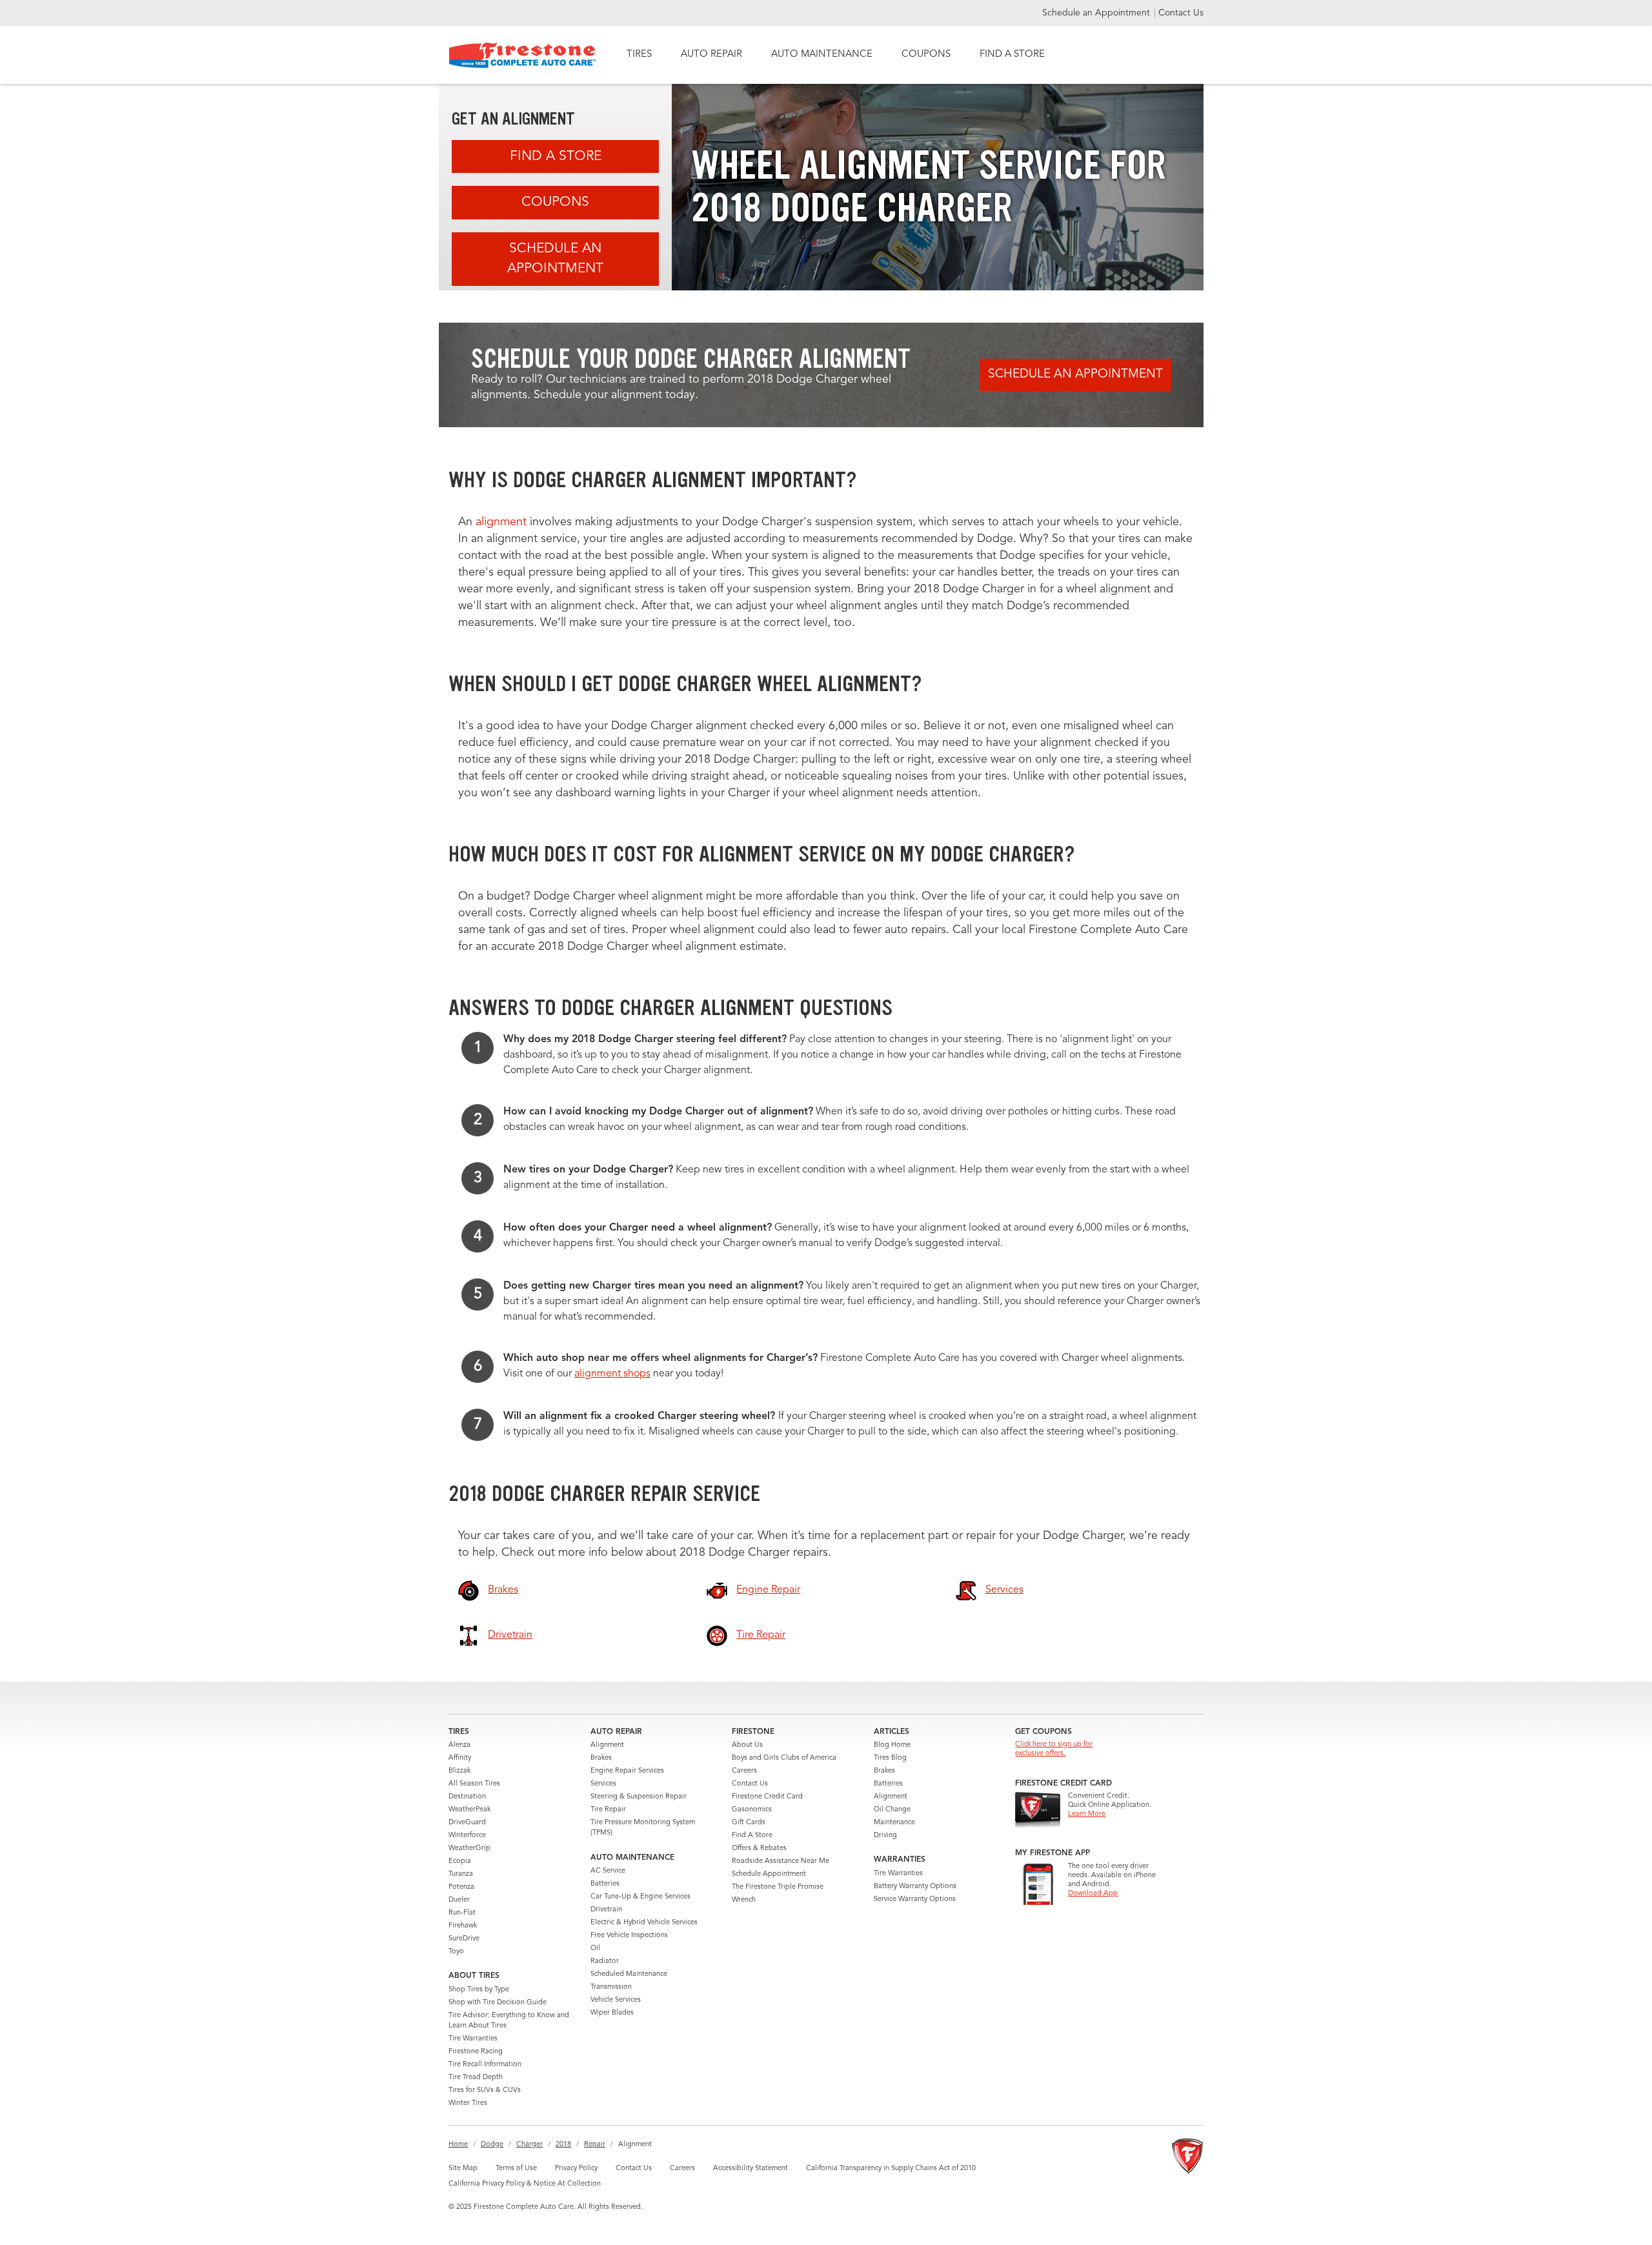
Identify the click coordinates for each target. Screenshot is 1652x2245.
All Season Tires (474, 1784)
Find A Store (556, 156)
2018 (563, 2145)
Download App (1093, 1894)
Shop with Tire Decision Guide (498, 2003)
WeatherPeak (469, 1810)
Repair (595, 2145)
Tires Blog (890, 1758)
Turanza (461, 1874)
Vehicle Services (616, 2000)
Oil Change (892, 1810)
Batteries (605, 1884)
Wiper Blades (612, 2013)
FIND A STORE (1012, 55)
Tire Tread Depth (476, 2078)
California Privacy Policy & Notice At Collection (525, 2184)
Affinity (460, 1758)
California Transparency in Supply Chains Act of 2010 (891, 2169)
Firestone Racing (476, 2052)
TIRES (639, 55)
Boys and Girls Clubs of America (784, 1758)
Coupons (555, 202)
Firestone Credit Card (767, 1797)
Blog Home (892, 1745)
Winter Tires (468, 2103)
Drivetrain (606, 1910)
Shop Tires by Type (479, 1990)
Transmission (611, 1987)
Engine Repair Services (627, 1771)
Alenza (459, 1745)
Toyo (456, 1952)
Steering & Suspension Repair (639, 1797)
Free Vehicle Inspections (629, 1936)
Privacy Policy (576, 2169)
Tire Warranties (473, 2039)
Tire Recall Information (485, 2065)
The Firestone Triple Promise (778, 1887)
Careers (744, 1771)
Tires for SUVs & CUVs (485, 2090)
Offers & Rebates (759, 1848)
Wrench (744, 1900)
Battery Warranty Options (915, 1887)
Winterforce (467, 1836)
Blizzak (459, 1771)
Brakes (601, 1758)
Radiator (605, 1961)
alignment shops (612, 1374)
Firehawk (463, 1926)
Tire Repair (608, 1810)
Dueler (459, 1900)
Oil (595, 1948)
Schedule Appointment (769, 1874)
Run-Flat (462, 1913)
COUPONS (926, 55)
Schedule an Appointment (1097, 13)
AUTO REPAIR (711, 55)
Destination (467, 1797)
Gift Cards (749, 1823)
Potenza (461, 1887)
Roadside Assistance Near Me (781, 1861)
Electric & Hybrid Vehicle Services (644, 1923)
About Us (747, 1745)
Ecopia (460, 1861)
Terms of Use (516, 2169)
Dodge (492, 2145)
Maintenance (894, 1823)
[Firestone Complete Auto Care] (522, 55)
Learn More (1087, 1814)
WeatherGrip (469, 1848)
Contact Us (1181, 13)
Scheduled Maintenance (629, 1974)
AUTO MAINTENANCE (822, 55)
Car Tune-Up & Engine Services (640, 1897)
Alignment (607, 1745)
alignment (501, 522)
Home (458, 2145)
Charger (529, 2145)
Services (603, 1784)
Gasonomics (752, 1810)
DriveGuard (467, 1823)
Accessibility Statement (750, 2169)
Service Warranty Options (915, 1899)
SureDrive (464, 1939)
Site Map (463, 2169)
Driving (885, 1836)
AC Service (608, 1871)
